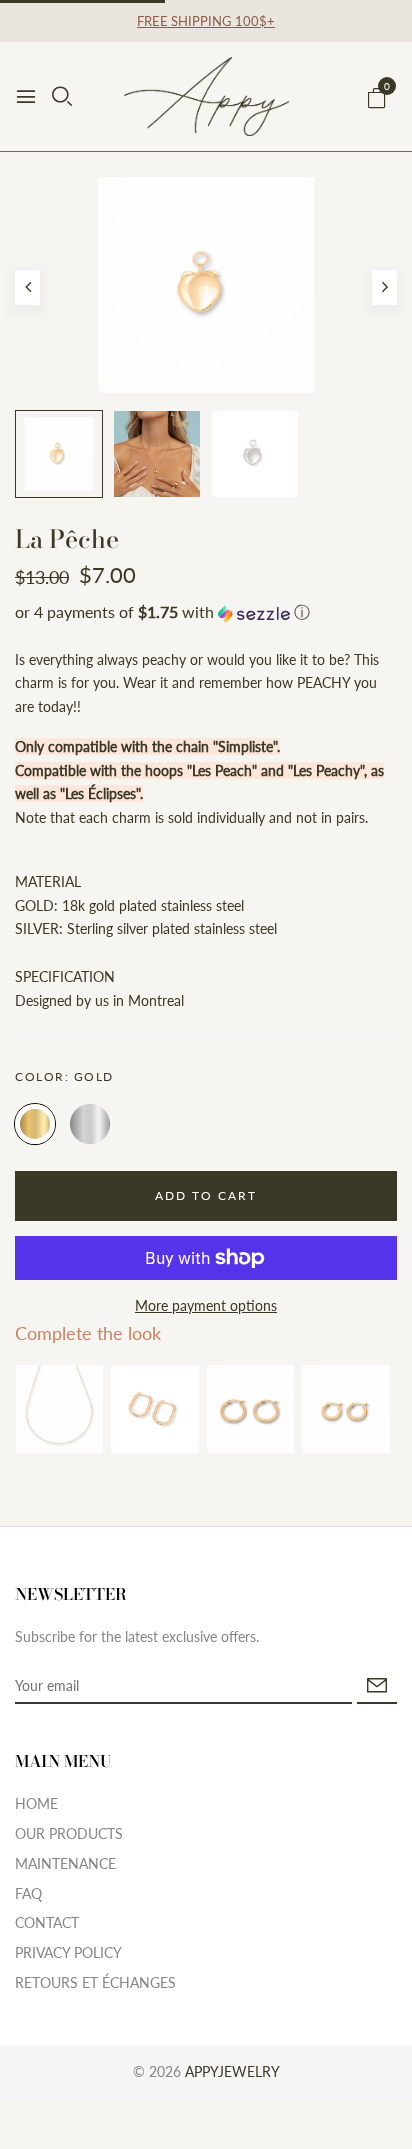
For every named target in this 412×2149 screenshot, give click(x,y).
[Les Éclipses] (154, 1408)
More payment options (206, 1305)
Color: (64, 1076)
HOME (36, 1803)
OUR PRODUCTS (69, 1833)
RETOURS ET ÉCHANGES (95, 1982)
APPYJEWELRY (232, 2071)
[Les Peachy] (345, 1408)
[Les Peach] (250, 1408)
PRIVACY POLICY (68, 1952)
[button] (206, 613)
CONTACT (47, 1922)
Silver (90, 1124)
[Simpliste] (59, 1408)
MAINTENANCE (65, 1863)
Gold (35, 1124)
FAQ (28, 1893)
